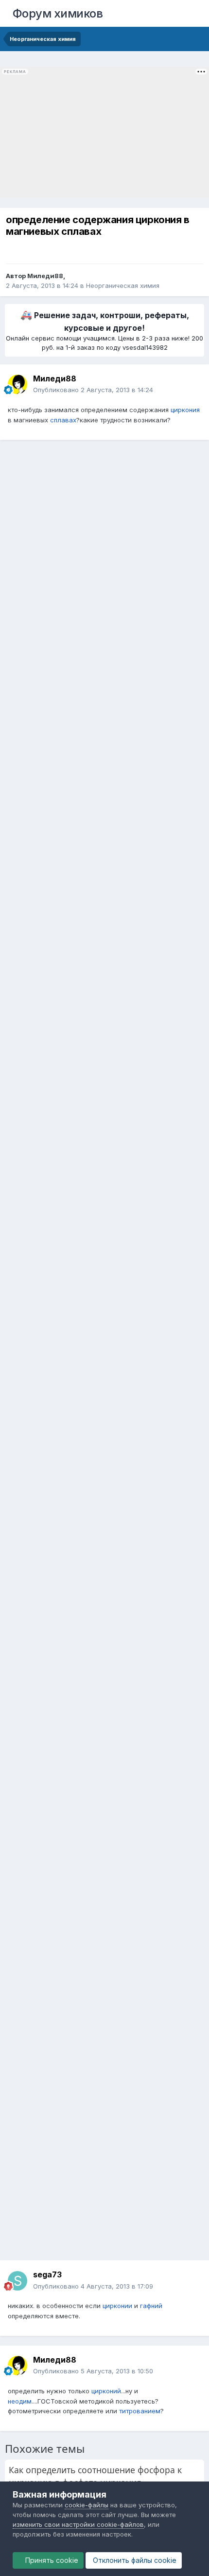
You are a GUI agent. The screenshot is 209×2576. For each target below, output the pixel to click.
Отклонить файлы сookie (134, 2560)
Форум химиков (58, 13)
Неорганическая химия (123, 285)
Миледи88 (45, 276)
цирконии (117, 2306)
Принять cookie (51, 2560)
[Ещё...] (192, 384)
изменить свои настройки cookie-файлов (78, 2524)
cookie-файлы (87, 2505)
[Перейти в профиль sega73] (17, 2281)
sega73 (47, 2274)
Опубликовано (93, 390)
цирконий (106, 2391)
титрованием (140, 2411)
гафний (151, 2306)
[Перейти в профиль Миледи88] (17, 384)
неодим (20, 2401)
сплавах (63, 420)
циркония (185, 410)
